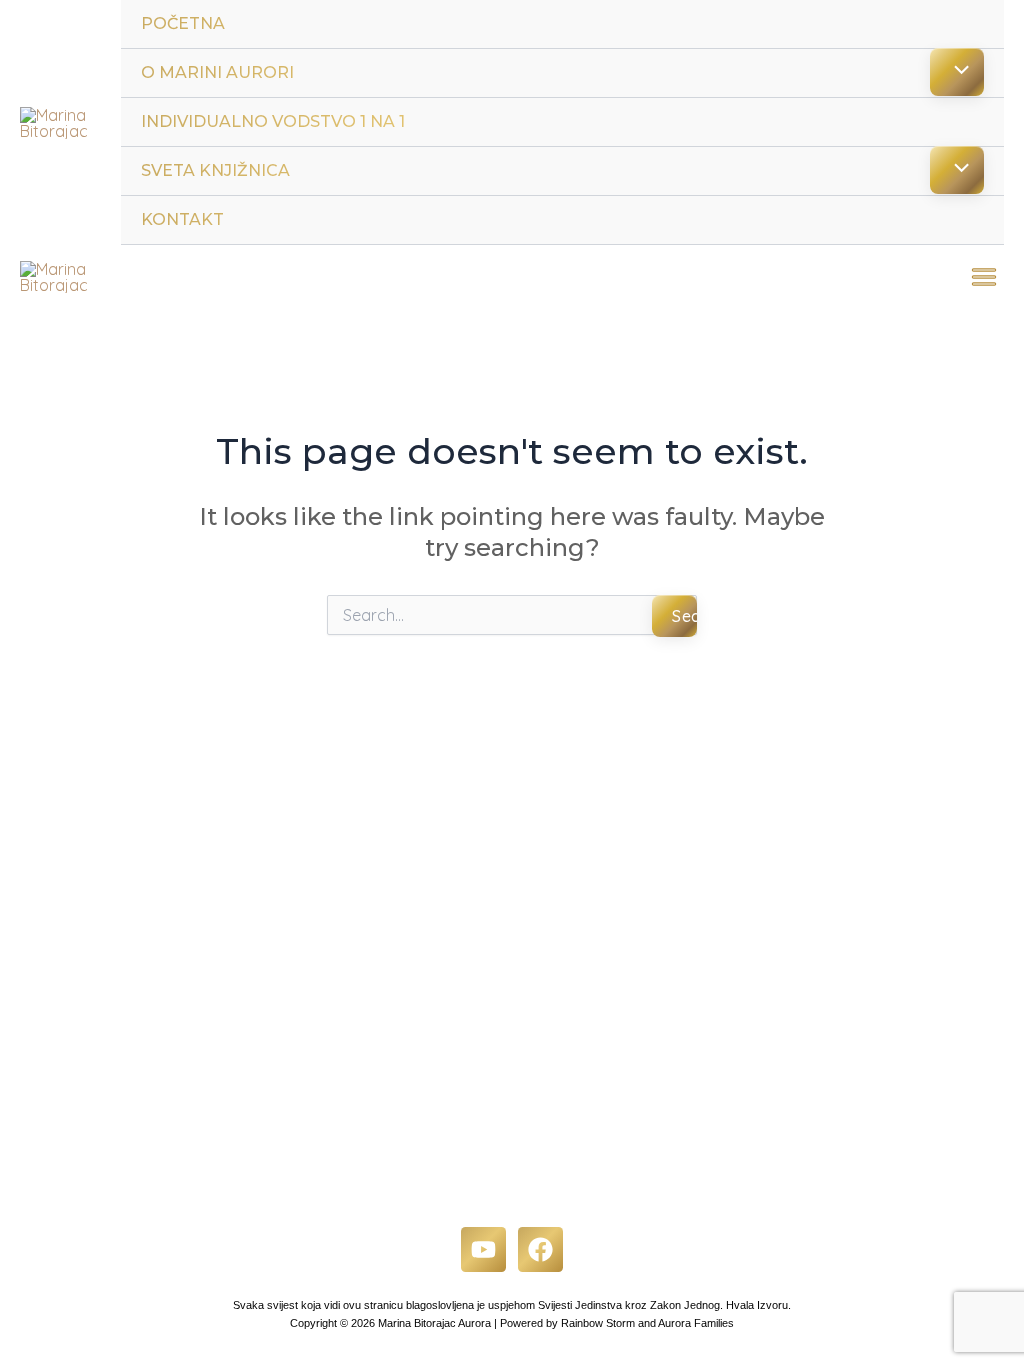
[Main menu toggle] (984, 277)
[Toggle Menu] (957, 72)
